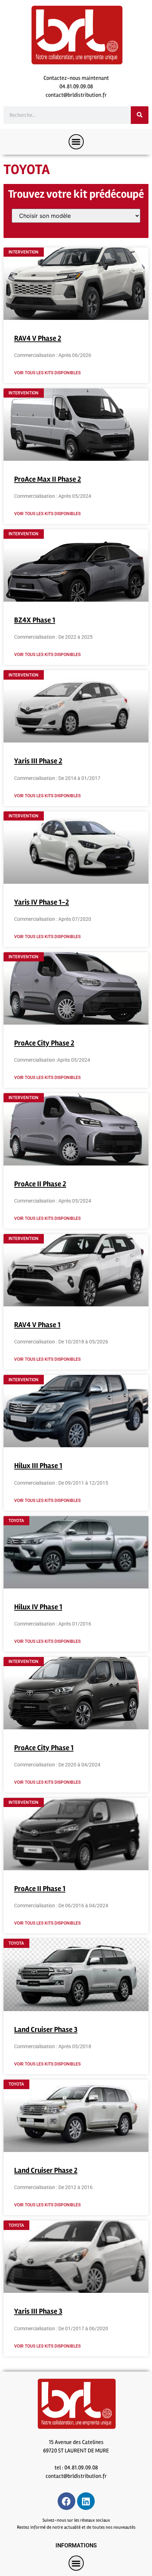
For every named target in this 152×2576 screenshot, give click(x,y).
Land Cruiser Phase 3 (46, 2029)
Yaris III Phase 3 (38, 2311)
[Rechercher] (140, 115)
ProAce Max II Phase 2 (48, 479)
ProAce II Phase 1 (40, 1889)
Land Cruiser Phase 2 (46, 2170)
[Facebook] (66, 2501)
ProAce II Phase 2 (40, 1184)
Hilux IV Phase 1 (38, 1607)
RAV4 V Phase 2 (38, 338)
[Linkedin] (86, 2501)
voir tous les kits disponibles (47, 373)
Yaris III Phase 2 (38, 761)
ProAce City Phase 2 (44, 1043)
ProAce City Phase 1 (44, 1748)
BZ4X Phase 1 (35, 620)
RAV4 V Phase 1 (37, 1325)
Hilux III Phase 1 (38, 1466)
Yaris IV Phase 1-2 (42, 902)
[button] (76, 142)
